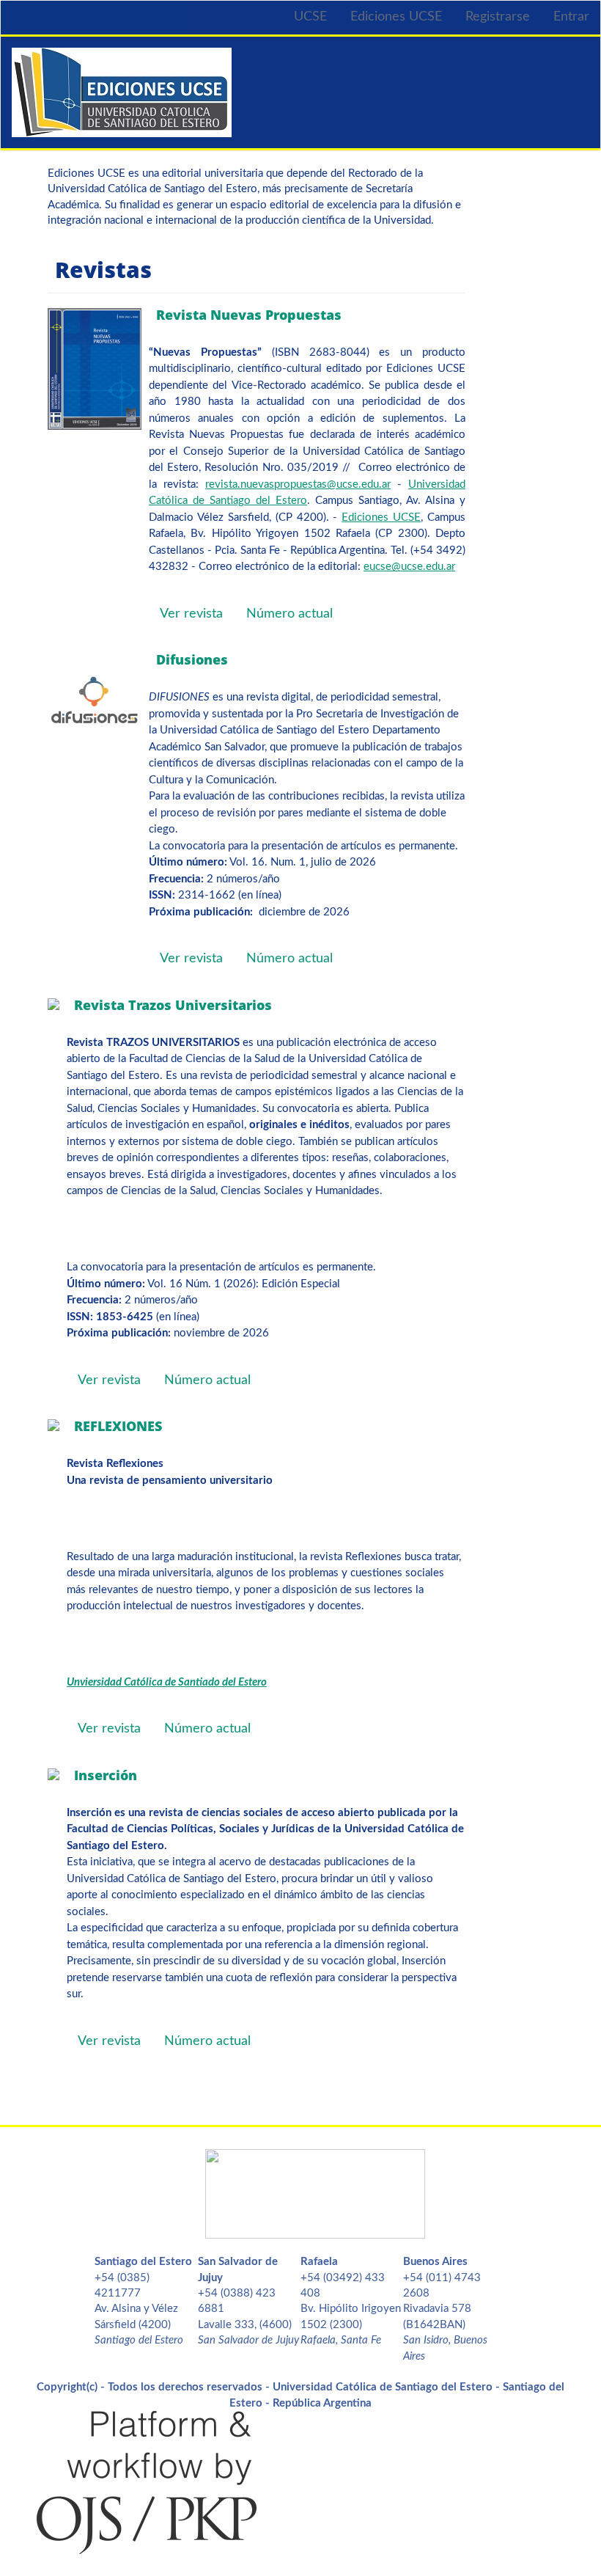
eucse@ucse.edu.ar (409, 567)
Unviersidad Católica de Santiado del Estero (167, 1682)
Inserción (106, 1775)
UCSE (310, 17)
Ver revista (191, 614)
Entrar (571, 17)
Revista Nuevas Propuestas (249, 315)
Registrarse (498, 17)
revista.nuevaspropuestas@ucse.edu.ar (298, 484)
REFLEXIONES (118, 1426)
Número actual (290, 614)
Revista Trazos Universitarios (173, 1005)
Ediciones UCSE (396, 17)
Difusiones (192, 659)
